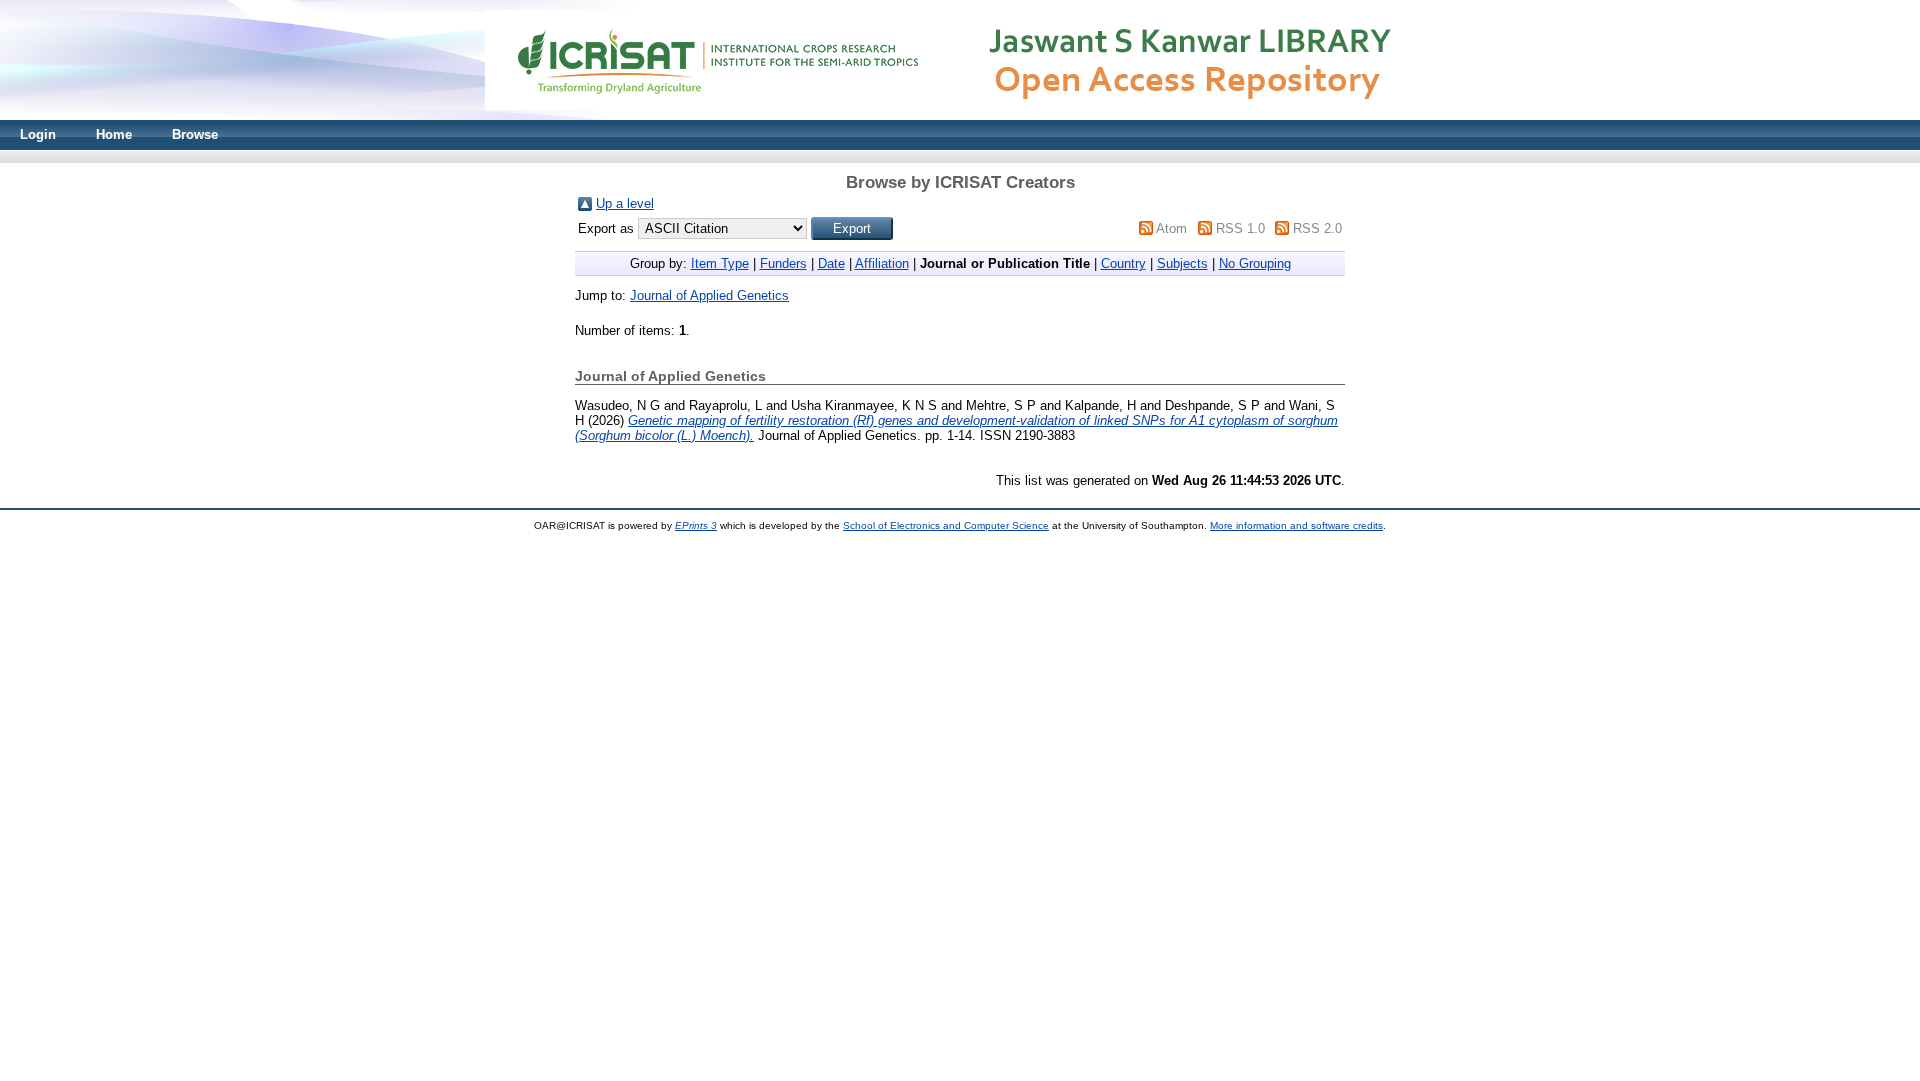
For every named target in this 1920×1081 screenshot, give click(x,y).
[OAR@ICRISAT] (960, 115)
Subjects (1182, 263)
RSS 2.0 (1317, 228)
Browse (195, 134)
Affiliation (882, 263)
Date (831, 263)
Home (114, 134)
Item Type (720, 263)
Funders (783, 263)
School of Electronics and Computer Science (946, 525)
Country (1123, 263)
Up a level (625, 203)
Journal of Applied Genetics (709, 295)
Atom (1171, 228)
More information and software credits (1296, 525)
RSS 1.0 (1240, 228)
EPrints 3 (696, 525)
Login (38, 134)
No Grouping (1255, 263)
